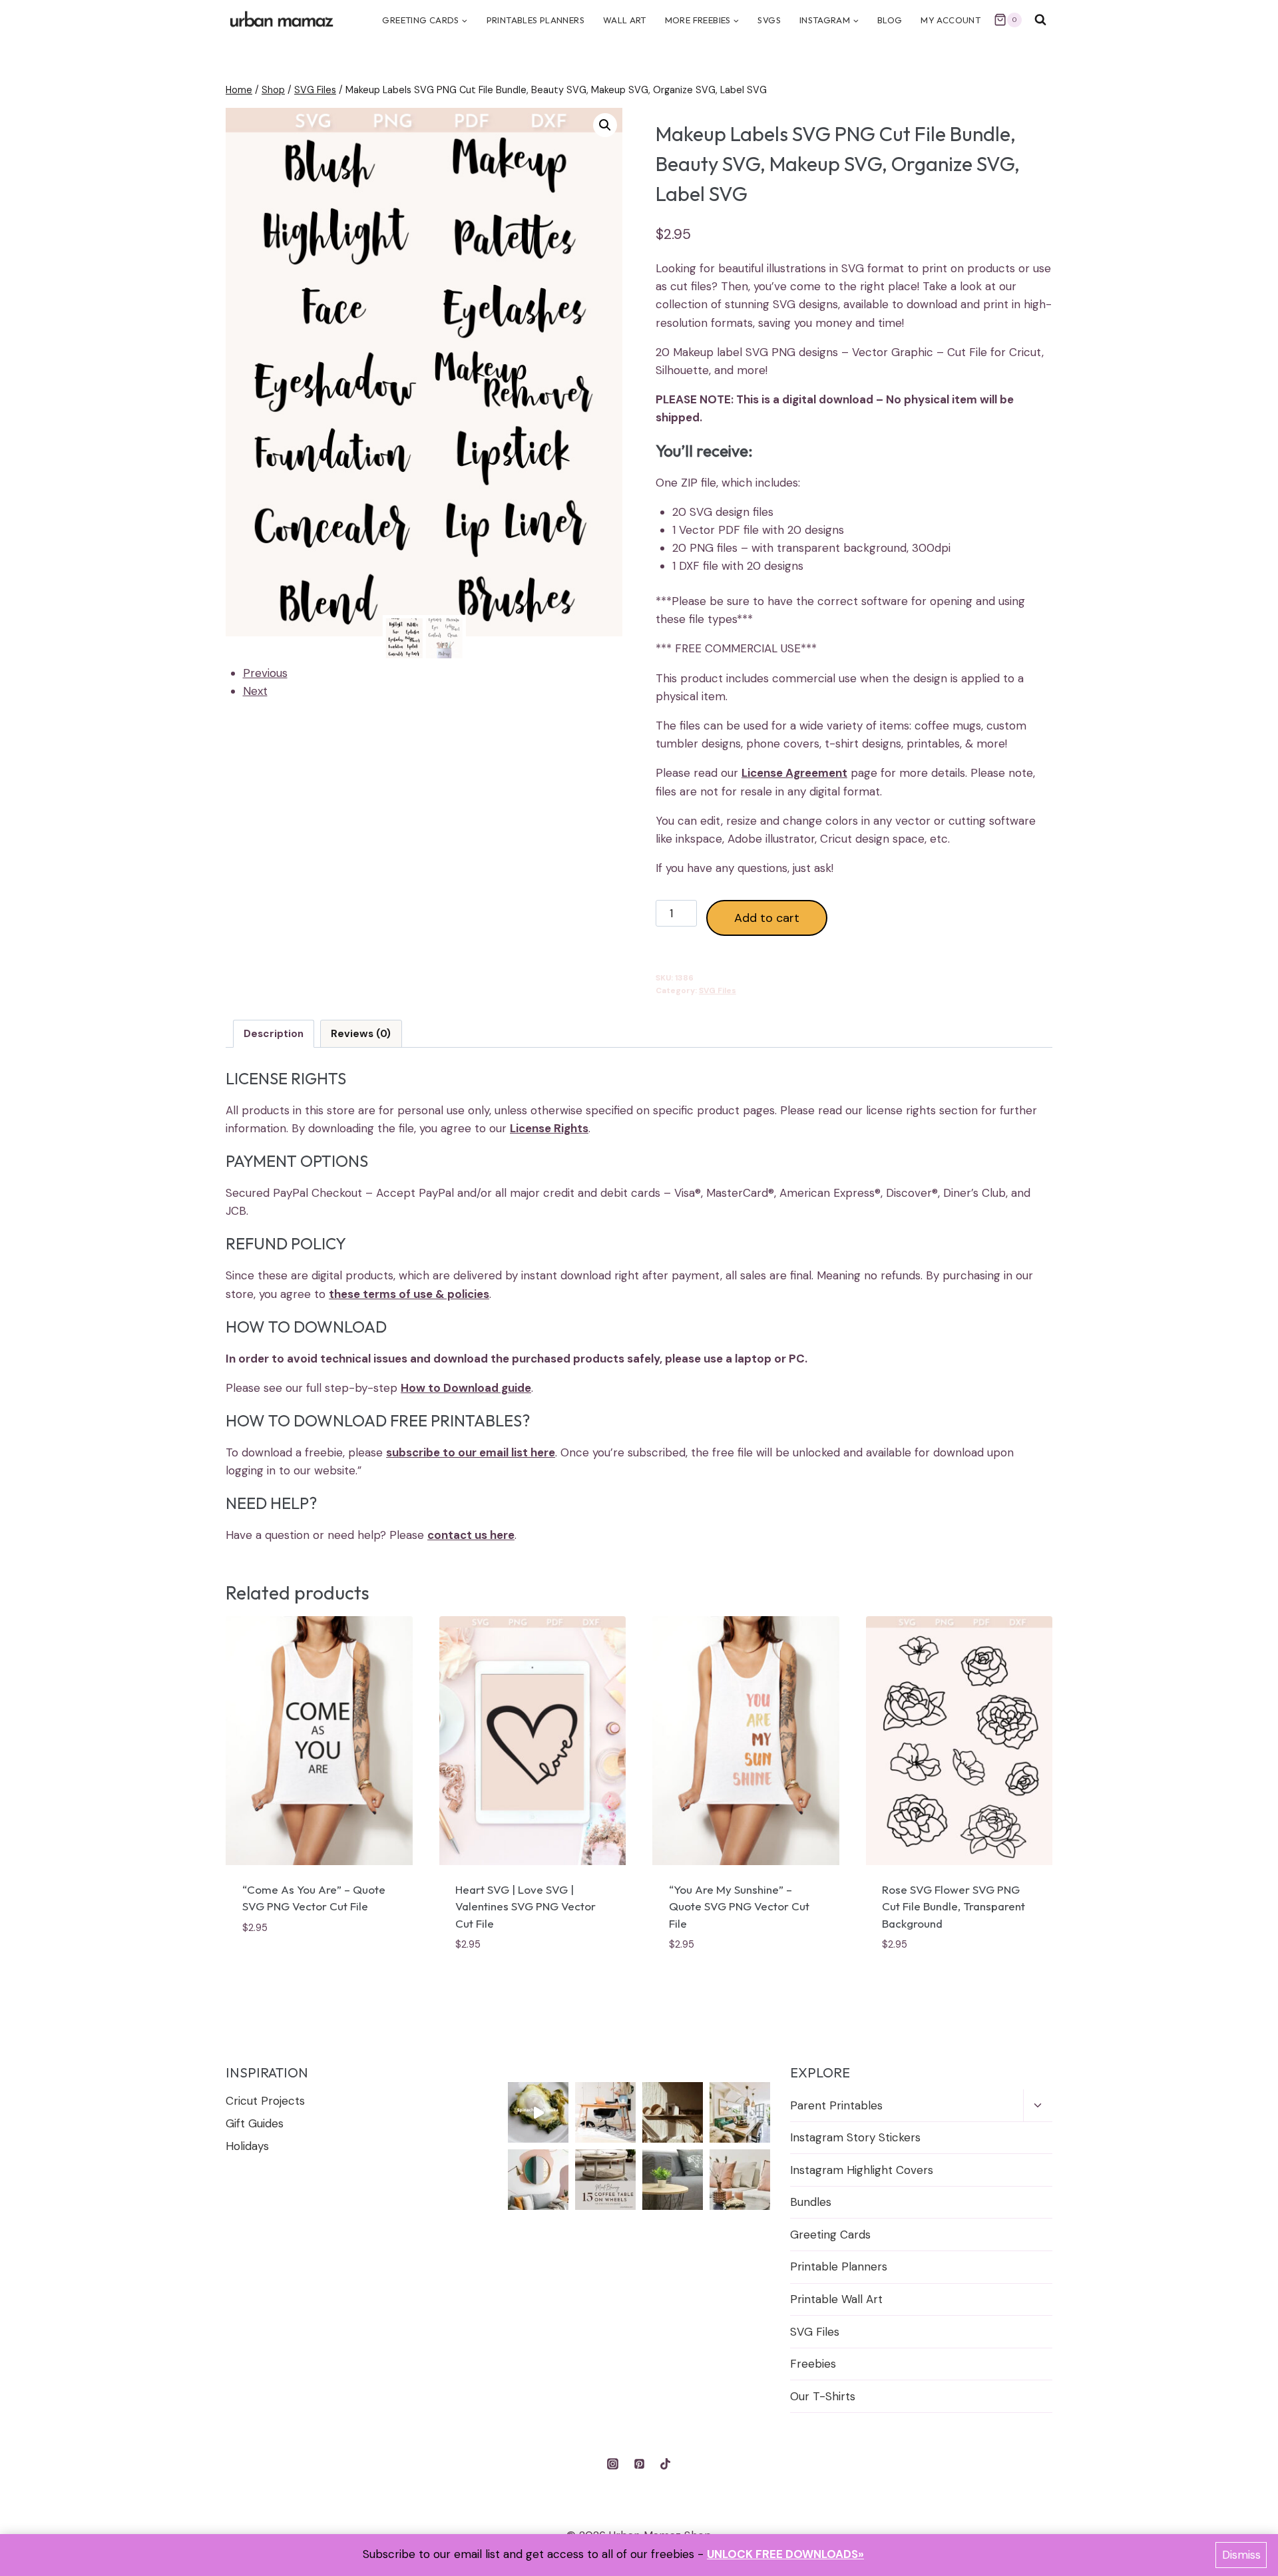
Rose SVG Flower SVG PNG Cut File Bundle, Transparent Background (954, 1906)
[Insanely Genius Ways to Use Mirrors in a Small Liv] (538, 2180)
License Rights (549, 1128)
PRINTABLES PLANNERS (535, 20)
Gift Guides (255, 2123)
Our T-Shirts (823, 2396)
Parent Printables (836, 2105)
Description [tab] (274, 1034)
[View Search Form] (1040, 20)
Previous (265, 673)
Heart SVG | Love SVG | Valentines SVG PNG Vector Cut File (526, 1906)
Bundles (811, 2202)
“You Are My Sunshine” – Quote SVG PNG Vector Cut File (739, 1906)
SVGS (769, 20)
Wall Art (625, 20)
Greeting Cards (830, 2235)
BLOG (890, 20)
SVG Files (718, 990)
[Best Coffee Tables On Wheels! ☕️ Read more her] (605, 2180)
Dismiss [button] (1241, 2555)
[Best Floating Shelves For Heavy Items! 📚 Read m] (673, 2112)
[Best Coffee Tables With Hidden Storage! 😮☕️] (740, 2180)
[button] (605, 125)
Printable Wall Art (836, 2299)
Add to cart (767, 918)
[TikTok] (665, 2464)
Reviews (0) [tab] (361, 1034)
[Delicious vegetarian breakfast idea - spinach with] (538, 2112)
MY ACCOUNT (951, 20)
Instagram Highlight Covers (862, 2170)
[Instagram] (613, 2464)
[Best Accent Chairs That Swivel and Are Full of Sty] (605, 2112)
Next (255, 691)
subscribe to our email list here (471, 1452)
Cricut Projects (265, 2101)
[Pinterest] (639, 2464)
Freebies (813, 2364)
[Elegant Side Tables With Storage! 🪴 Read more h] (673, 2180)
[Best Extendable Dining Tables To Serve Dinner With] (740, 2112)
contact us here (471, 1535)
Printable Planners (839, 2266)
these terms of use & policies (409, 1294)
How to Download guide (466, 1388)
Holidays (247, 2146)
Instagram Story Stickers (855, 2137)
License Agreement (794, 773)
